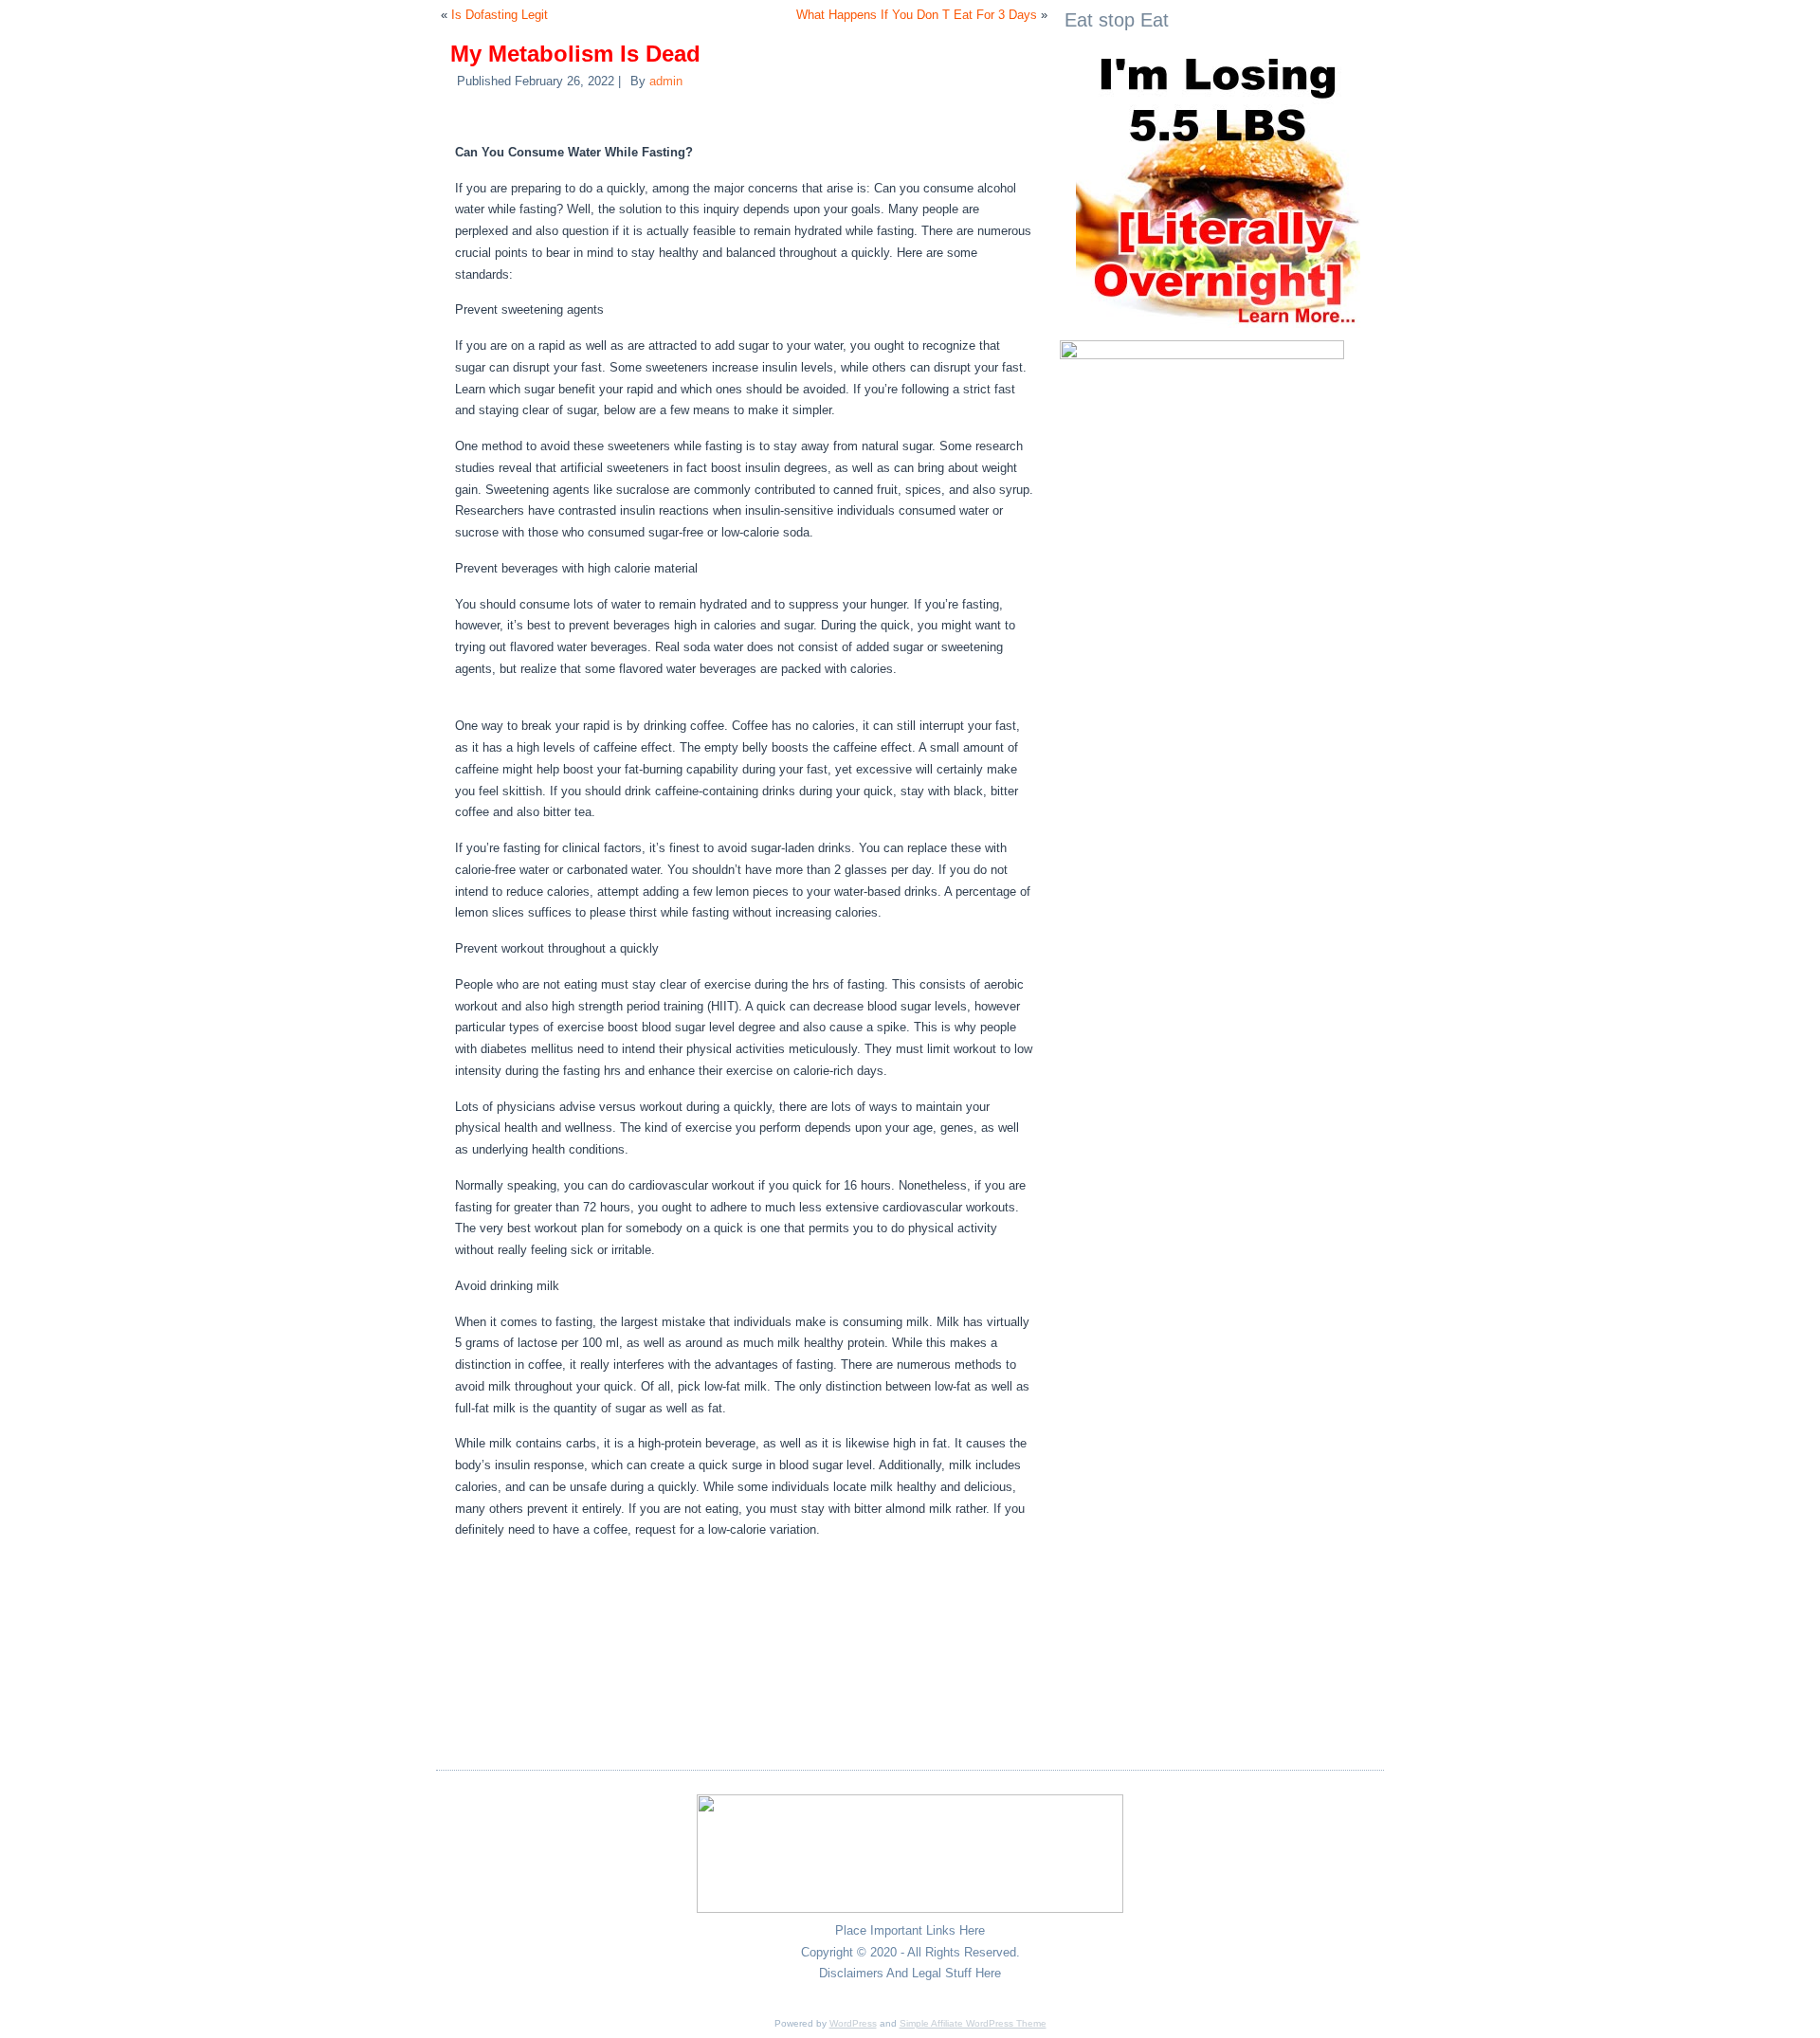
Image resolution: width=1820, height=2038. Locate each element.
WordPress (853, 2023)
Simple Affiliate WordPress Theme (973, 2023)
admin (666, 81)
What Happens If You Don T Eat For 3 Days (917, 15)
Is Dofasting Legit (500, 15)
